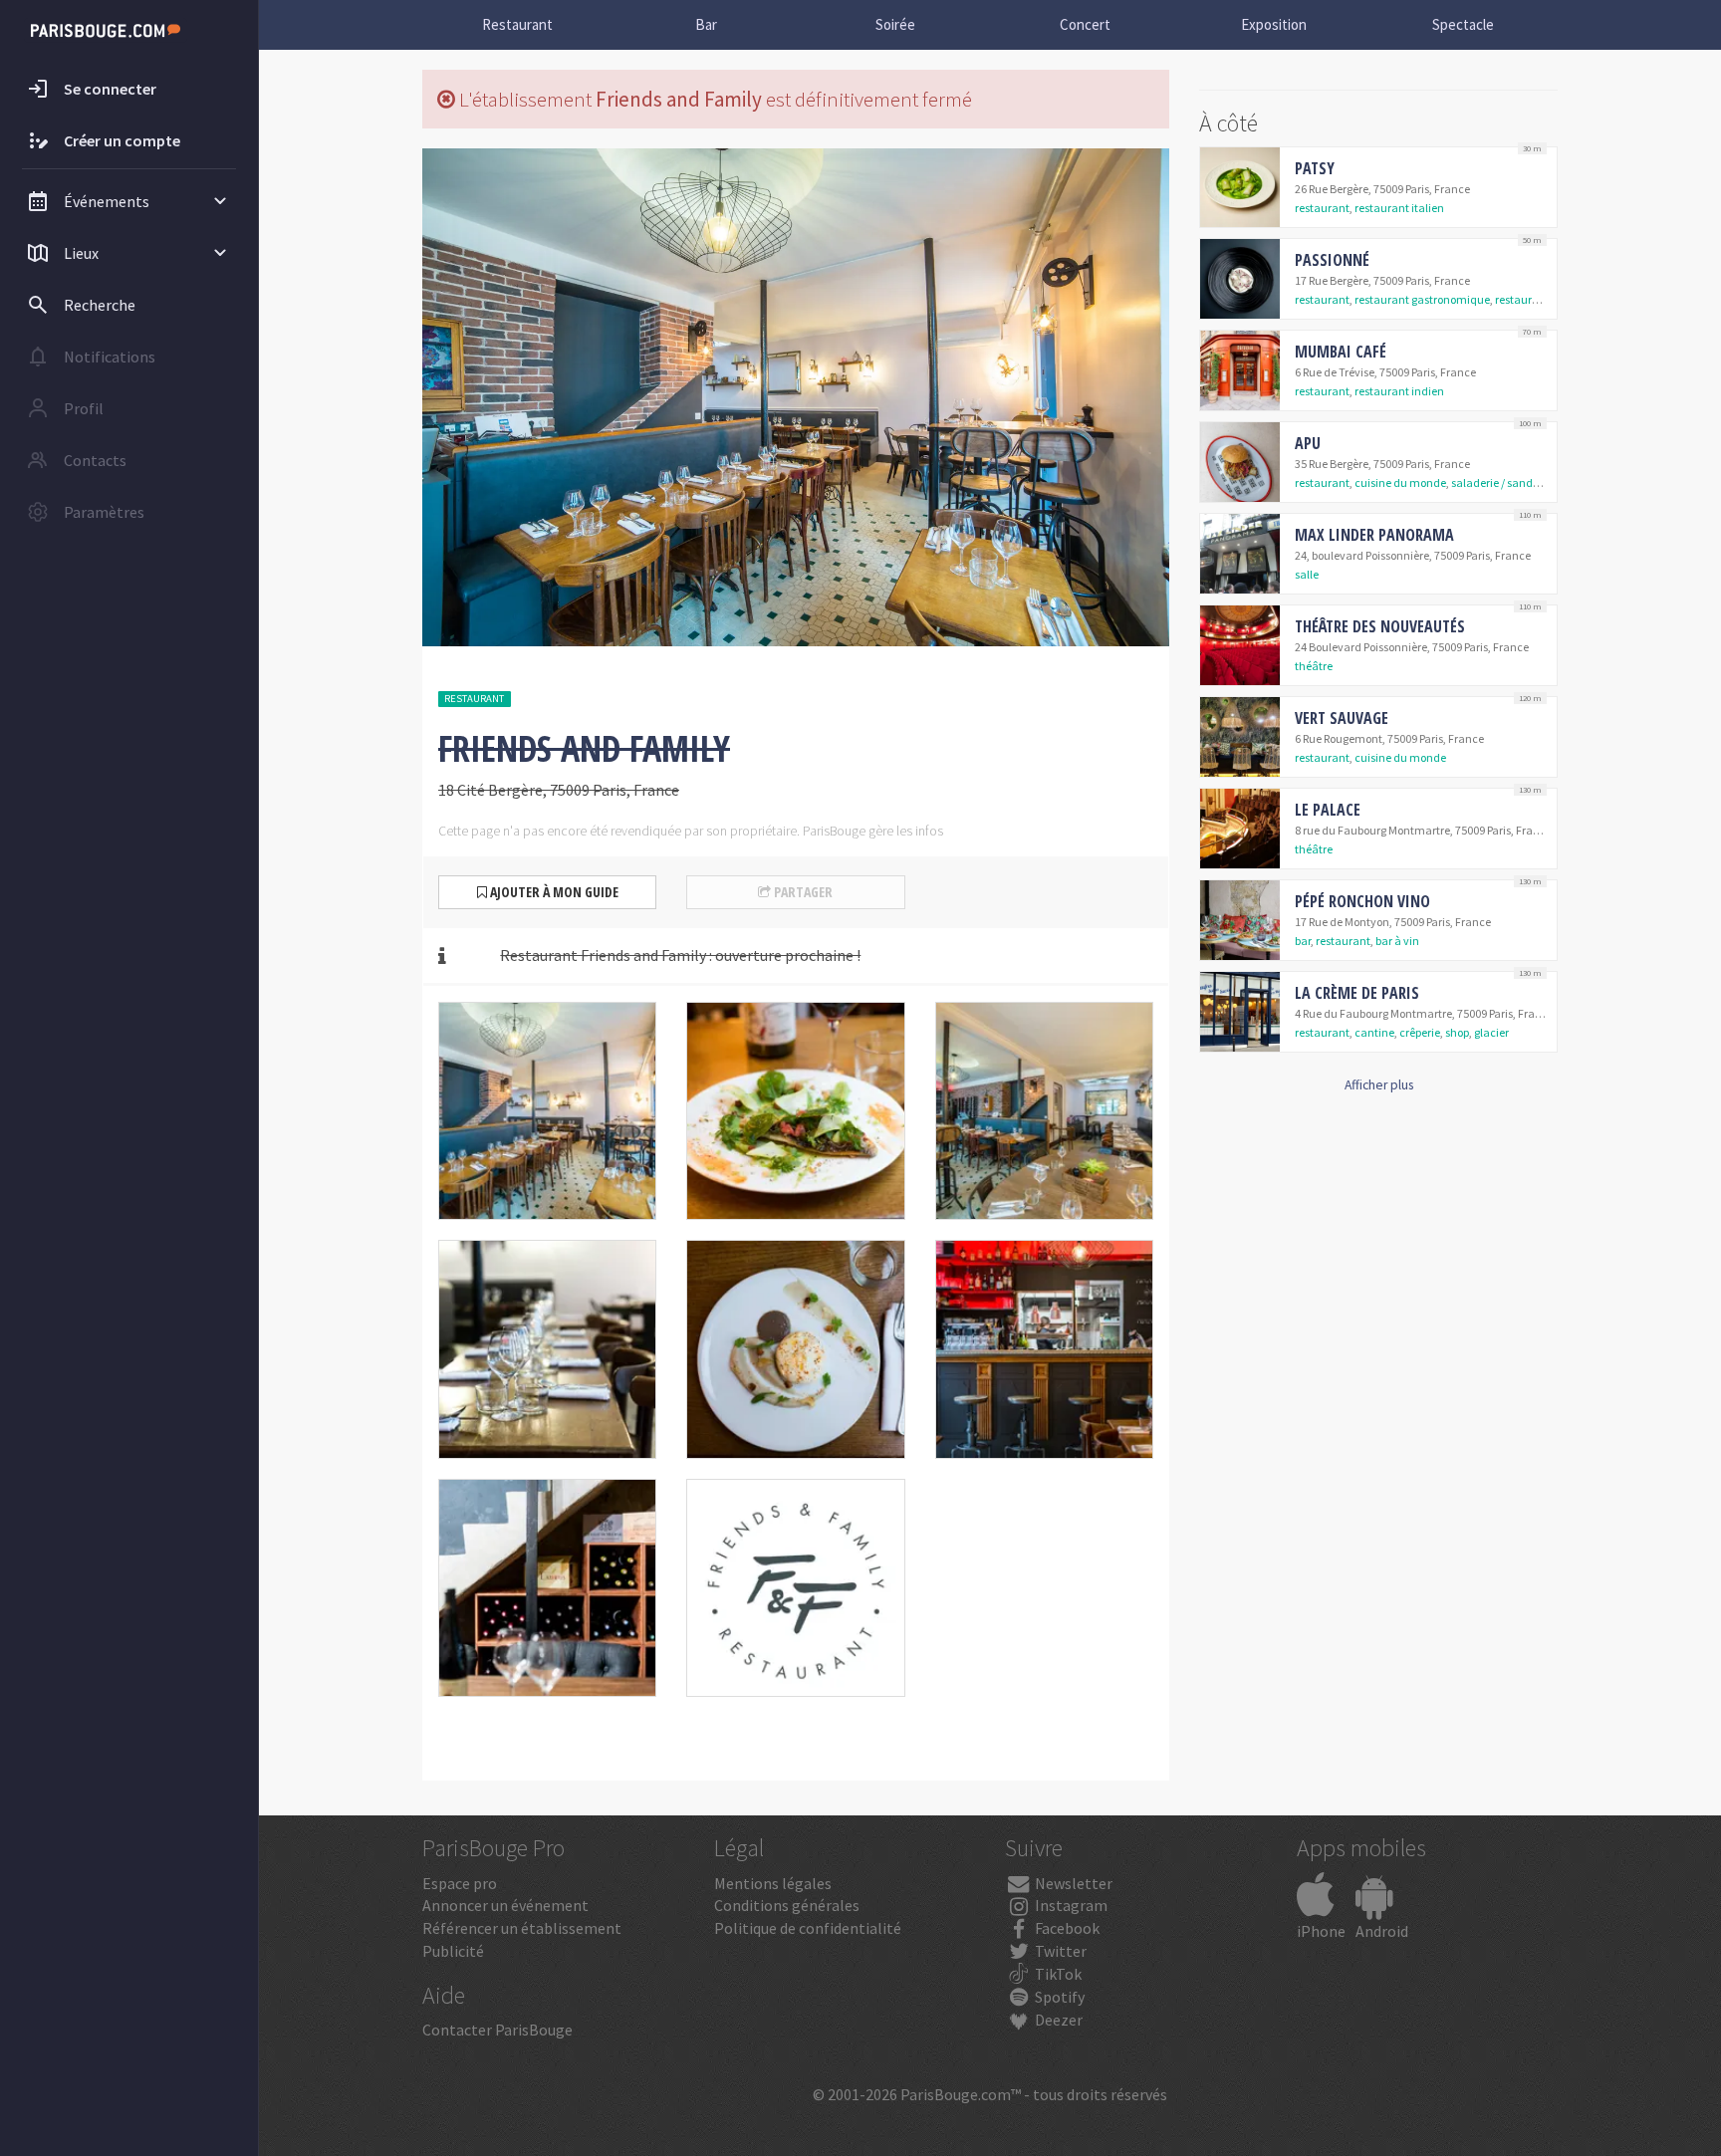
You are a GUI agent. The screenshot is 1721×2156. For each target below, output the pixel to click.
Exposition (1274, 24)
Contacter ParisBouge (497, 2030)
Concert (1085, 24)
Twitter (1059, 1951)
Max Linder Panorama (1374, 535)
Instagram (1070, 1905)
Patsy (1315, 168)
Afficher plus (1379, 1085)
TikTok (1057, 1974)
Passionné (1332, 260)
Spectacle (1463, 24)
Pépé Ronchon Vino (1362, 901)
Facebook (1066, 1928)
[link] (1378, 187)
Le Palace (1328, 810)
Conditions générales (787, 1905)
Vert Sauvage (1342, 718)
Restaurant (517, 24)
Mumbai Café (1341, 352)
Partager (802, 892)
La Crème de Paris (1357, 993)
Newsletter (1072, 1883)
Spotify (1058, 1997)
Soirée (895, 24)
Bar (706, 24)
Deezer (1057, 2020)
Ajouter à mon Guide (553, 892)
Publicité (453, 1951)
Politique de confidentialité (808, 1928)
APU (1308, 443)
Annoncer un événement (505, 1905)
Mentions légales (773, 1883)
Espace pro (460, 1883)
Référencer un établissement (522, 1928)
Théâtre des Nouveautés (1380, 626)
